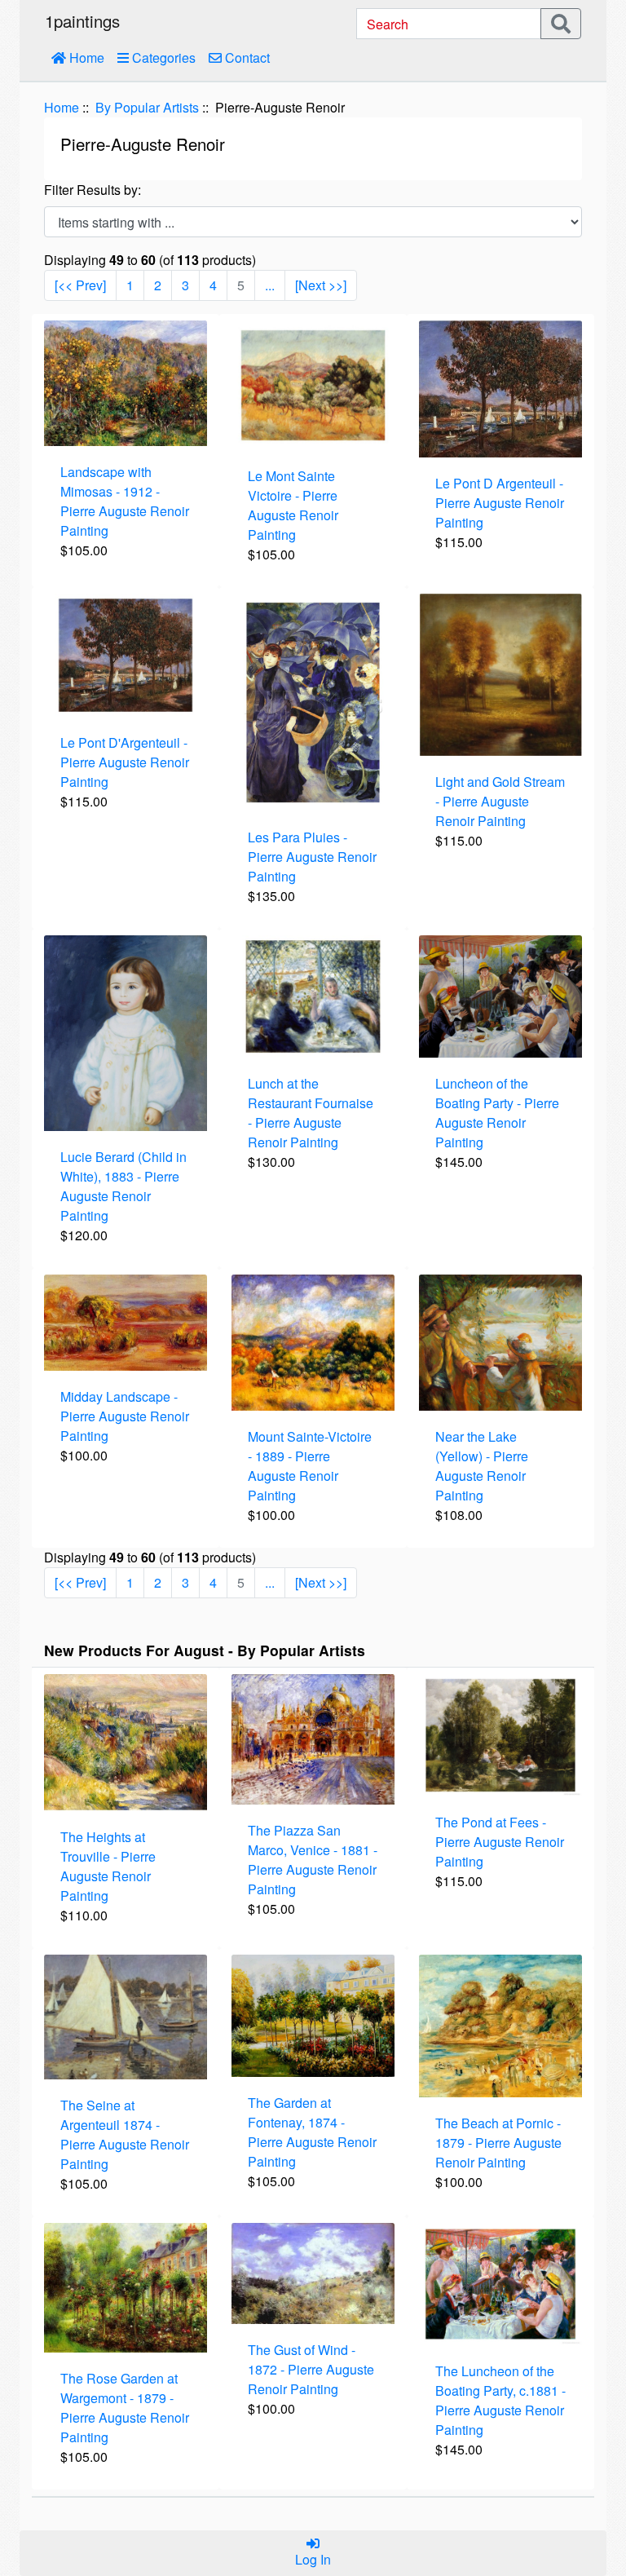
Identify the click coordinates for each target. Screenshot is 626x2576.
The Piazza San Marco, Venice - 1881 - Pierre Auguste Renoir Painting (313, 1860)
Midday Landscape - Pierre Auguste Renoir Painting (125, 1416)
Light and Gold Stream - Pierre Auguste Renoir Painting (500, 801)
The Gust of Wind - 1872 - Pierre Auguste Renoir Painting (311, 2369)
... (270, 285)
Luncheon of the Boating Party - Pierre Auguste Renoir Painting (497, 1113)
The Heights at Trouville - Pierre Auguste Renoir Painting (108, 1866)
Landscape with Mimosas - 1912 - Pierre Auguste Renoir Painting (125, 501)
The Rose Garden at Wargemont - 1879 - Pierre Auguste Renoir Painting (125, 2408)
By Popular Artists (147, 107)
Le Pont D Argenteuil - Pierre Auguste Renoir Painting (500, 503)
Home (85, 57)
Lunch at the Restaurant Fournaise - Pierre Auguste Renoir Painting (311, 1113)
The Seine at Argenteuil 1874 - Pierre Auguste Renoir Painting (125, 2134)
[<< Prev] (80, 285)
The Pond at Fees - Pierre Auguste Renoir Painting (500, 1842)
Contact (246, 57)
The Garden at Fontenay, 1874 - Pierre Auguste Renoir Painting (312, 2132)
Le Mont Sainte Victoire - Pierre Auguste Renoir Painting (293, 505)
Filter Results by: (93, 190)
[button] (573, 2495)
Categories (162, 57)
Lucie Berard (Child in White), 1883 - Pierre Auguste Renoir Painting (123, 1186)
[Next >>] (321, 285)
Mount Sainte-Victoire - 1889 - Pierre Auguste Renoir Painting (310, 1466)
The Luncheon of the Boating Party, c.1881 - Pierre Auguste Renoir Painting (500, 2400)
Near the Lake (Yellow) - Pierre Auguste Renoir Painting (482, 1466)
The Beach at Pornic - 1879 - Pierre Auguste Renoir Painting (498, 2143)
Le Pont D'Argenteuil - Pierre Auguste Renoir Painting (125, 762)
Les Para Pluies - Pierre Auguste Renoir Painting (312, 857)
